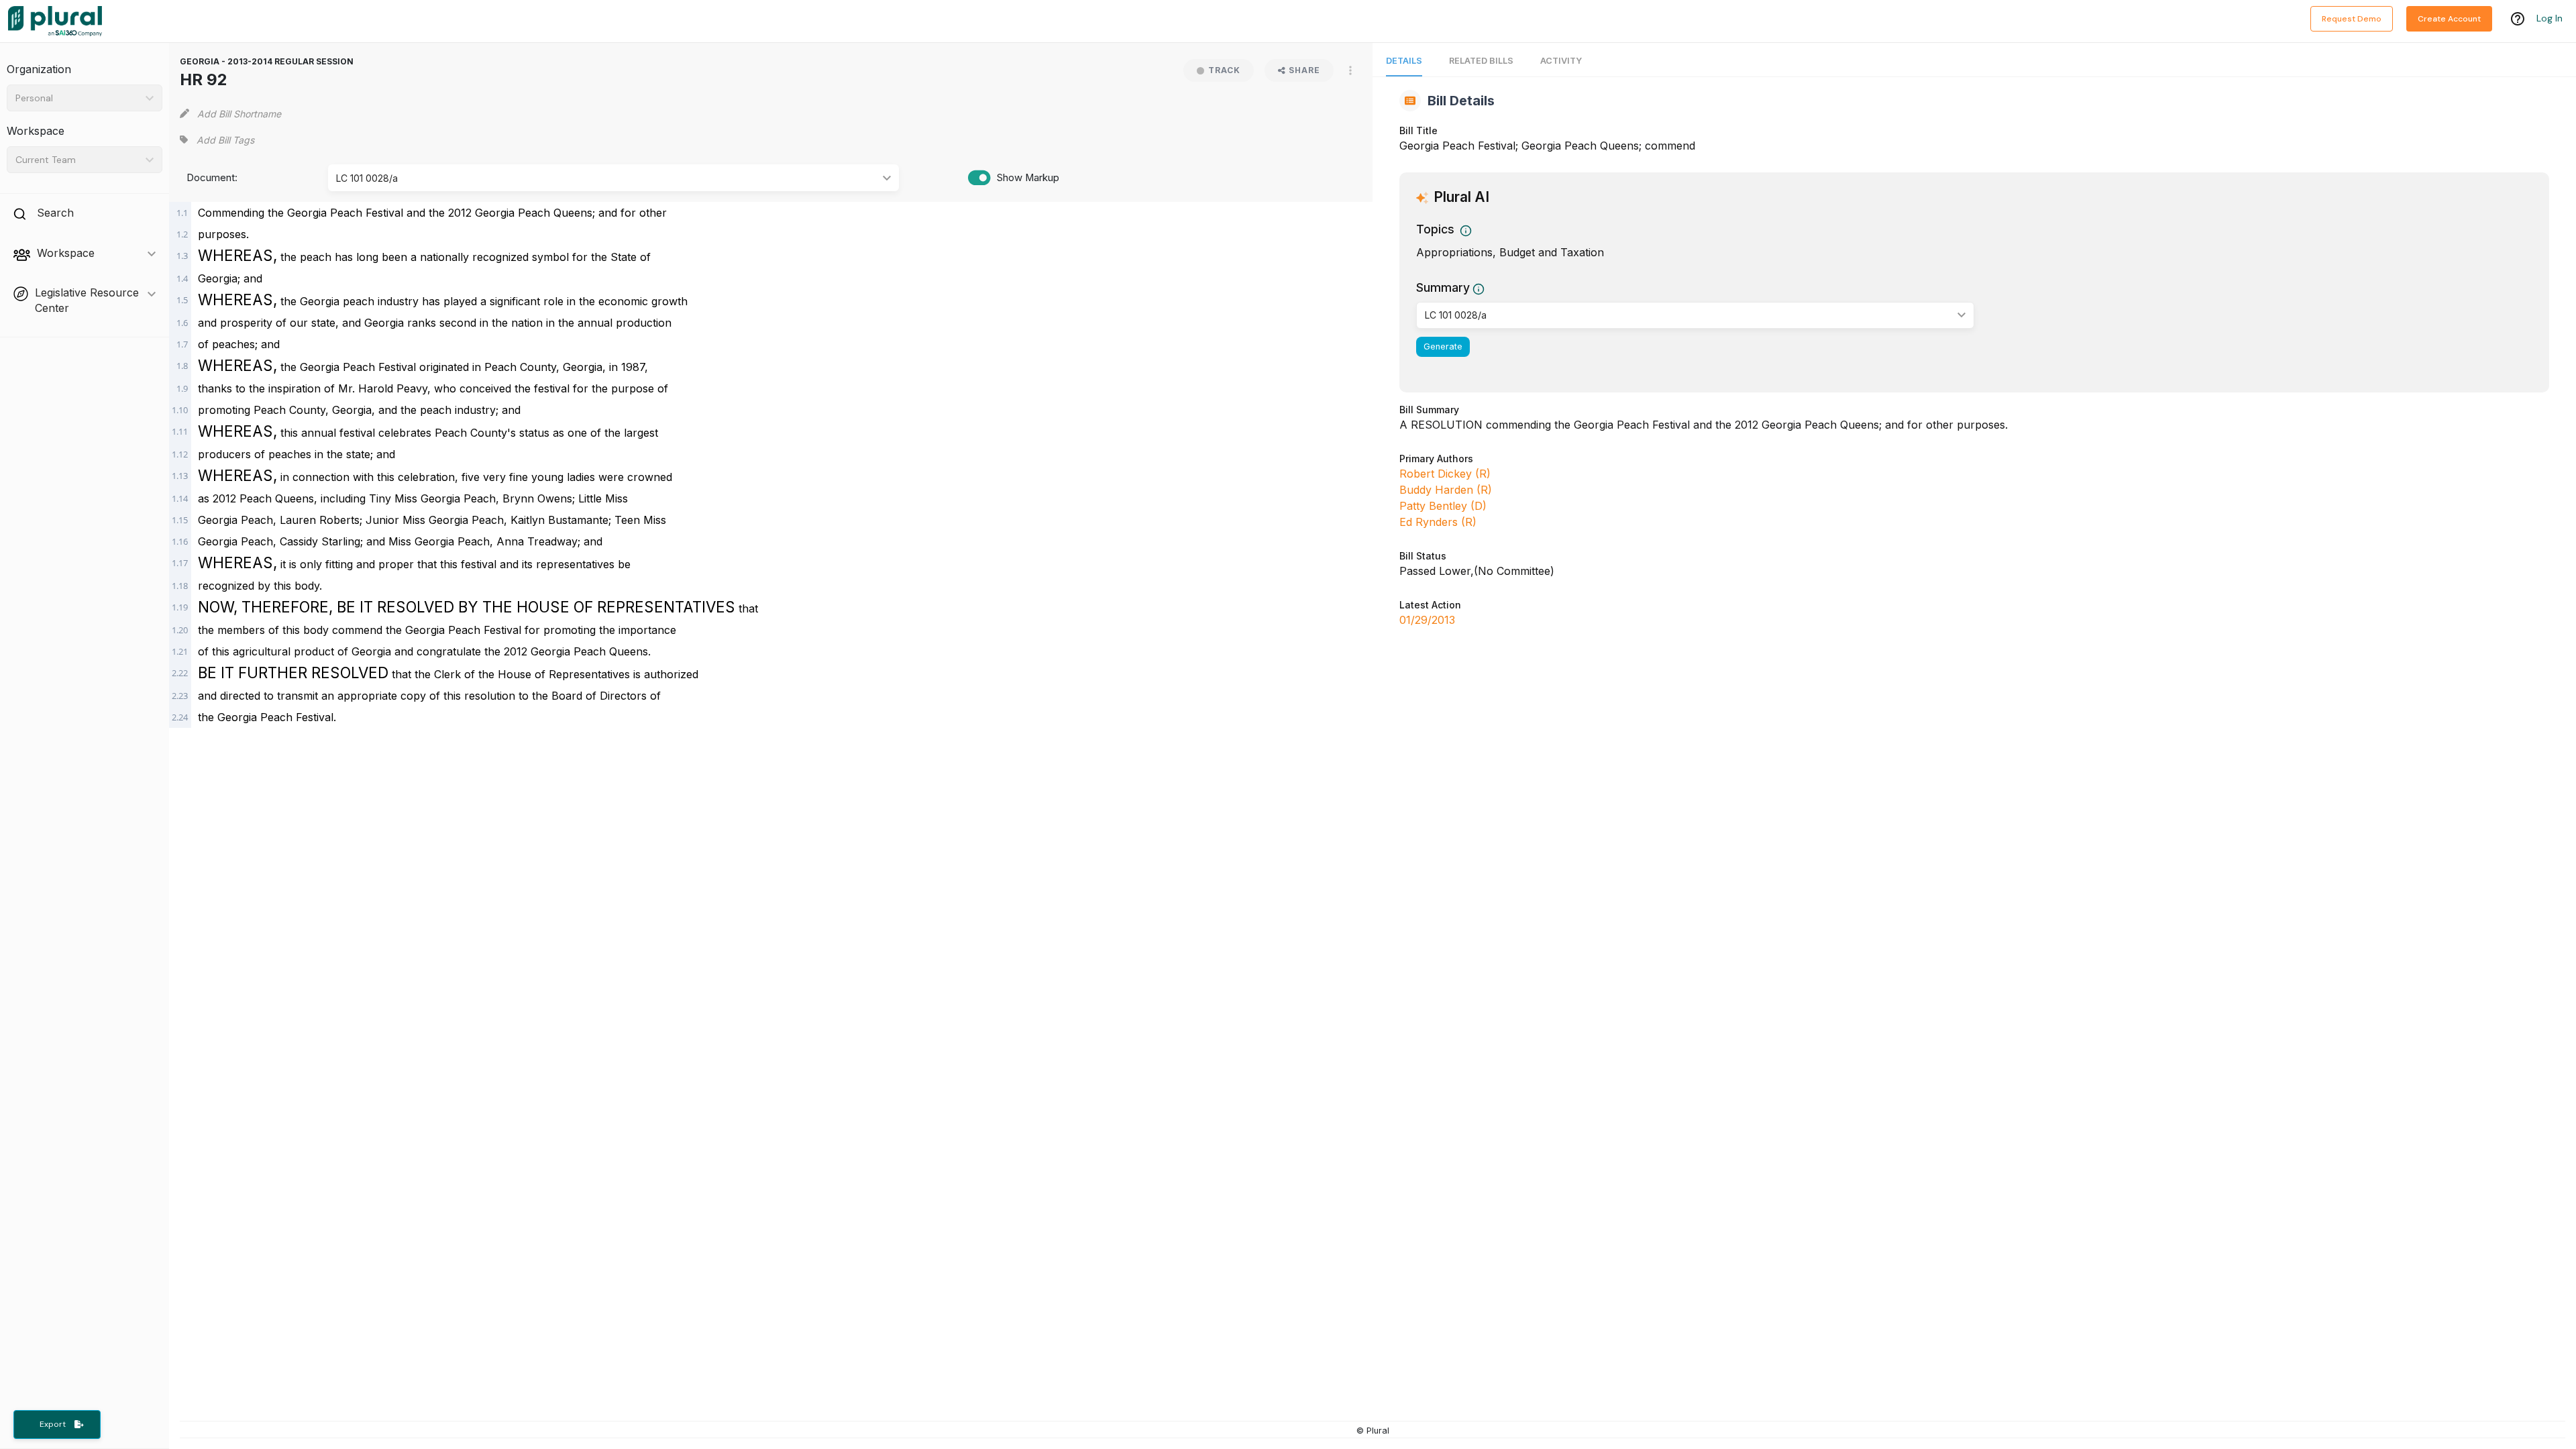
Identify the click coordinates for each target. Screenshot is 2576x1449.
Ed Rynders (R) (1438, 522)
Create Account (2449, 19)
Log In (2550, 18)
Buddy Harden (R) (1446, 490)
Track (1224, 70)
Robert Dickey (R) (1445, 474)
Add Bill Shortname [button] (239, 114)
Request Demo (2352, 19)
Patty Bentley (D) (1443, 506)
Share (1304, 70)
